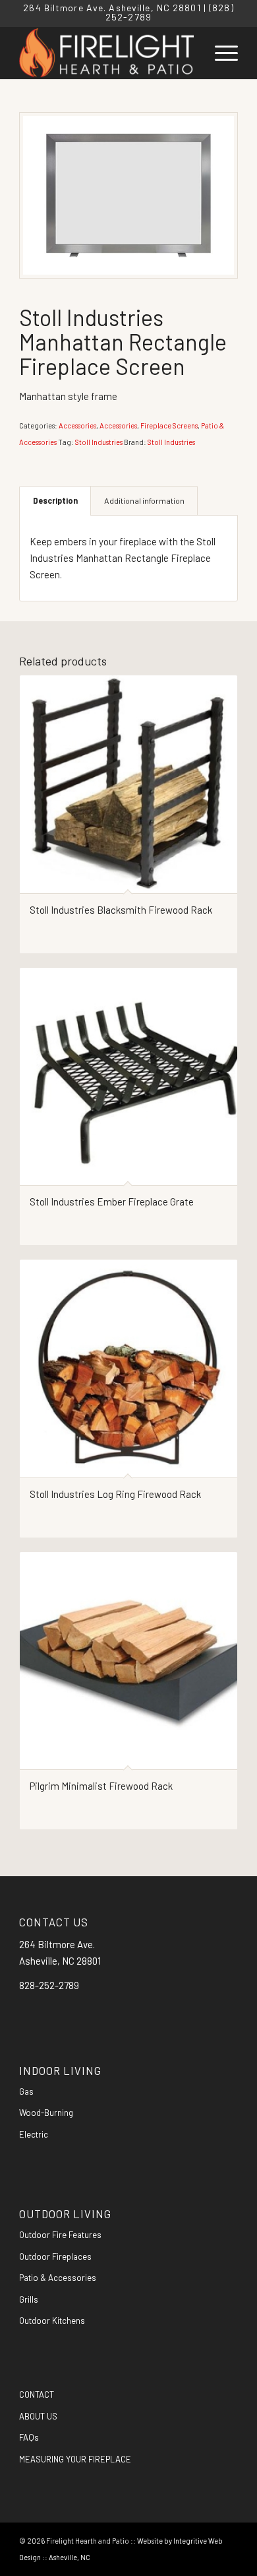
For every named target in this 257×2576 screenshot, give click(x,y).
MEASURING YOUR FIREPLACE (75, 2459)
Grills (29, 2299)
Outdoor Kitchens (52, 2321)
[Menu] (220, 53)
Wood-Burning (46, 2113)
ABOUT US (38, 2416)
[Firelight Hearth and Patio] (106, 53)
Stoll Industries (99, 442)
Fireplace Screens (169, 425)
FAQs (29, 2437)
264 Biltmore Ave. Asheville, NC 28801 (112, 8)
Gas (26, 2091)
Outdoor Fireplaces (55, 2256)
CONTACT (37, 2394)
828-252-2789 (49, 1985)
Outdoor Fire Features (60, 2235)
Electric (34, 2134)
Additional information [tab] (144, 500)
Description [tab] (55, 500)
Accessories (77, 425)
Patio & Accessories (58, 2278)
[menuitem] (220, 53)
